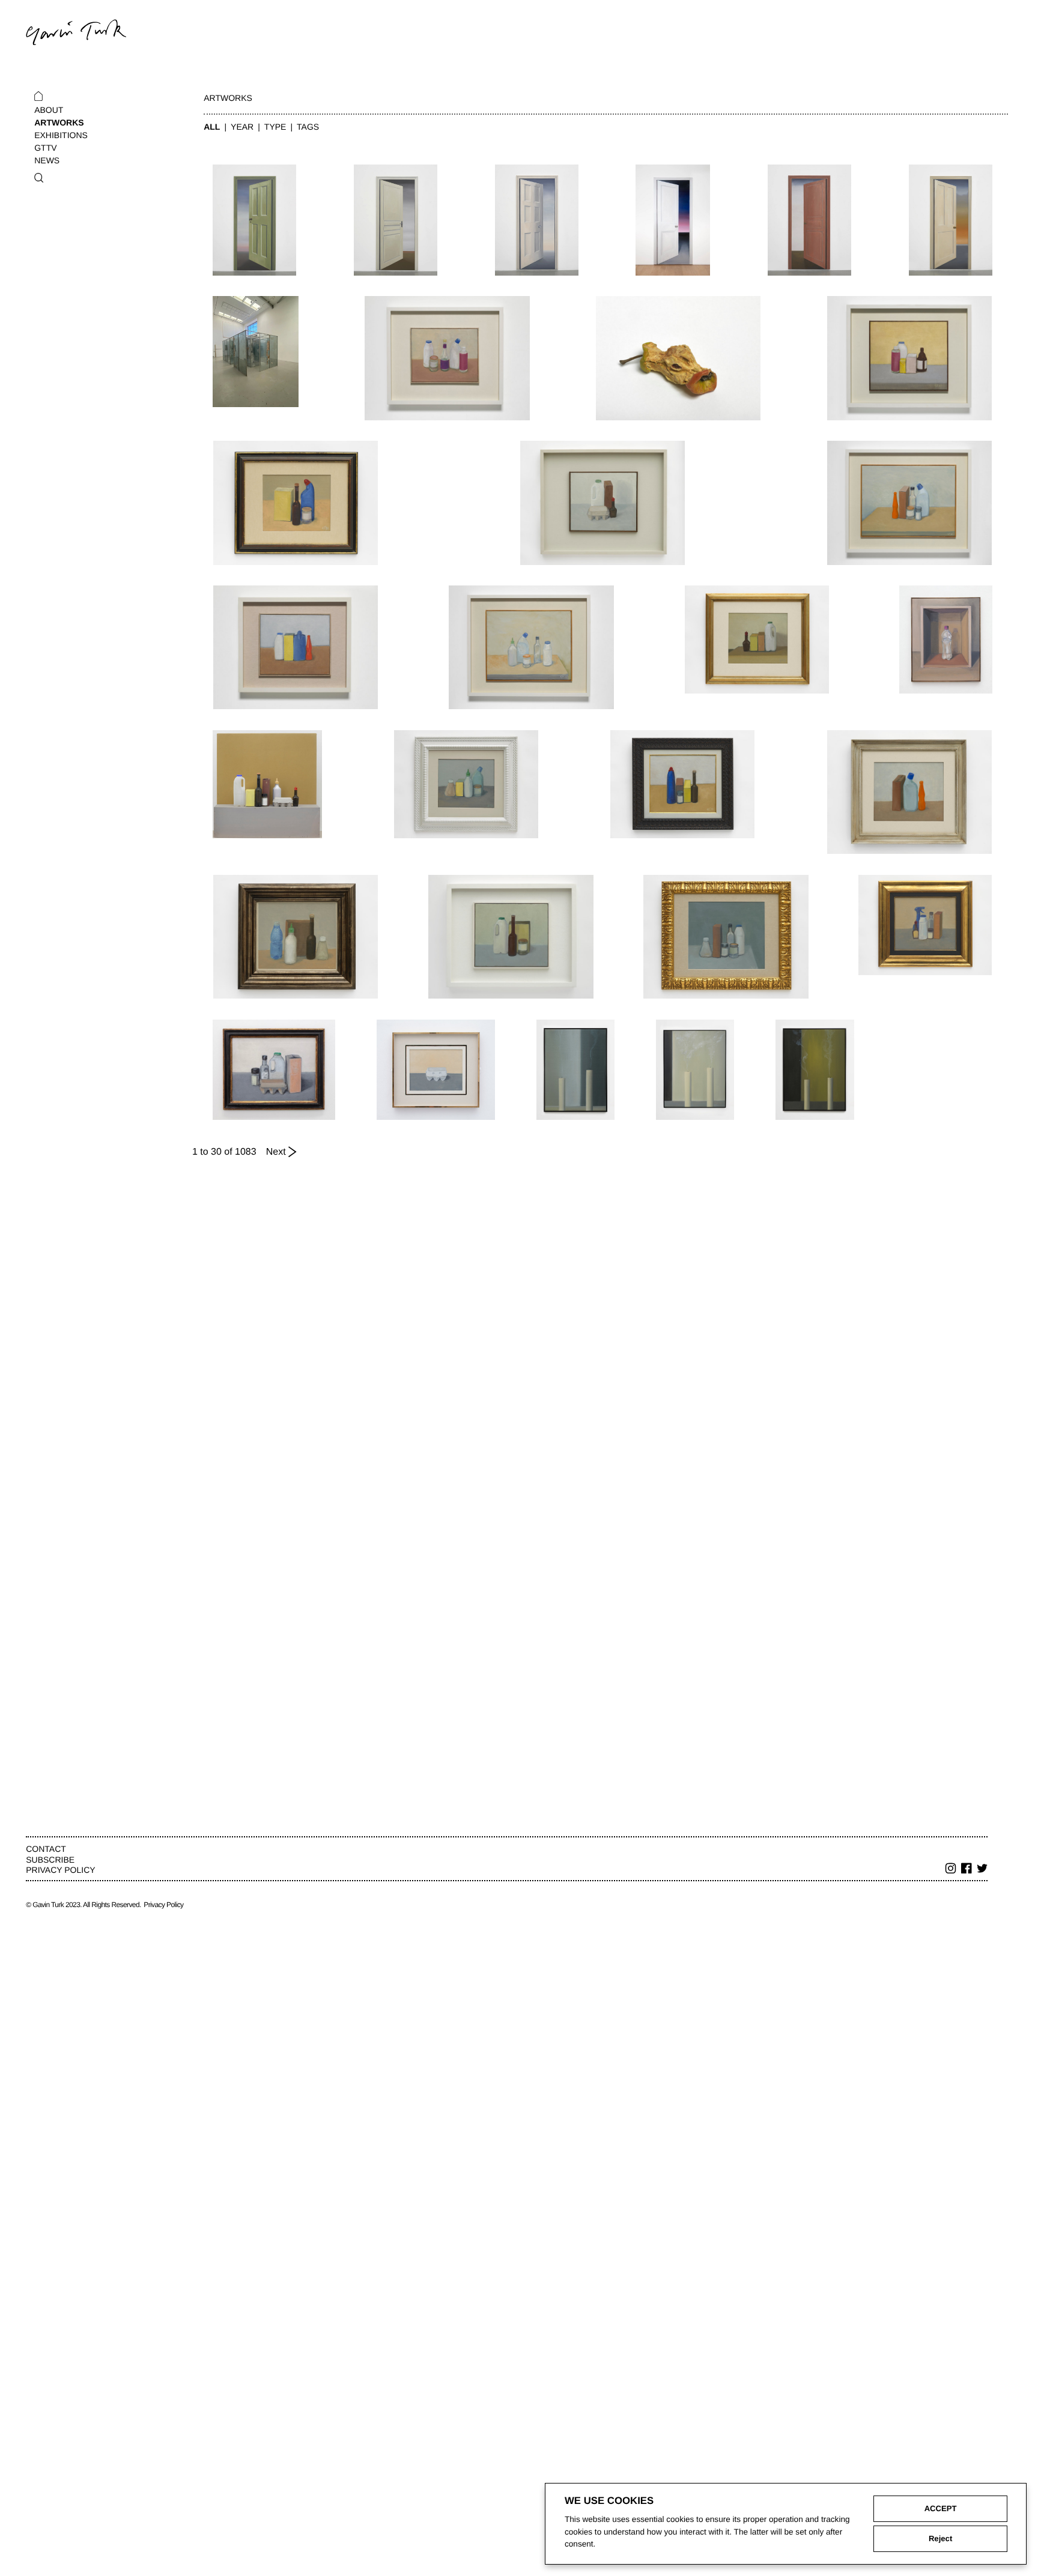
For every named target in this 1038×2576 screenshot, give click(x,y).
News (47, 160)
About (49, 110)
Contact (46, 1849)
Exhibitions (61, 135)
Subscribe (50, 1860)
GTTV (45, 148)
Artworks (59, 122)
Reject (940, 2538)
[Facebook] (967, 1870)
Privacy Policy (60, 1870)
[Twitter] (982, 1870)
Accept (941, 2508)
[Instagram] (951, 1870)
